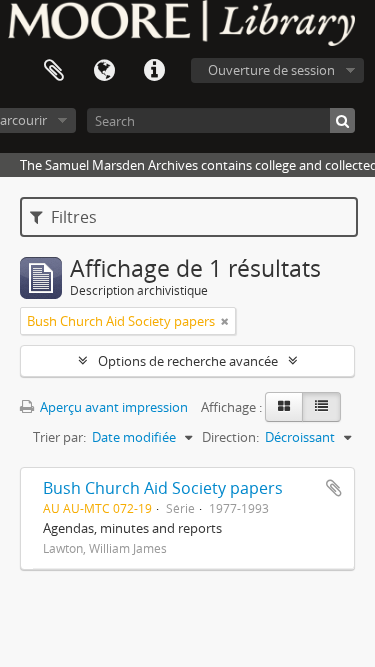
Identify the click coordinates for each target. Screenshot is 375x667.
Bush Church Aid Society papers (163, 488)
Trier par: (59, 437)
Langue (104, 71)
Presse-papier (54, 71)
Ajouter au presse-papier (334, 488)
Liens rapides (154, 71)
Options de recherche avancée (188, 361)
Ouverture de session (271, 70)
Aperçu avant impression (112, 407)
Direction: (230, 437)
